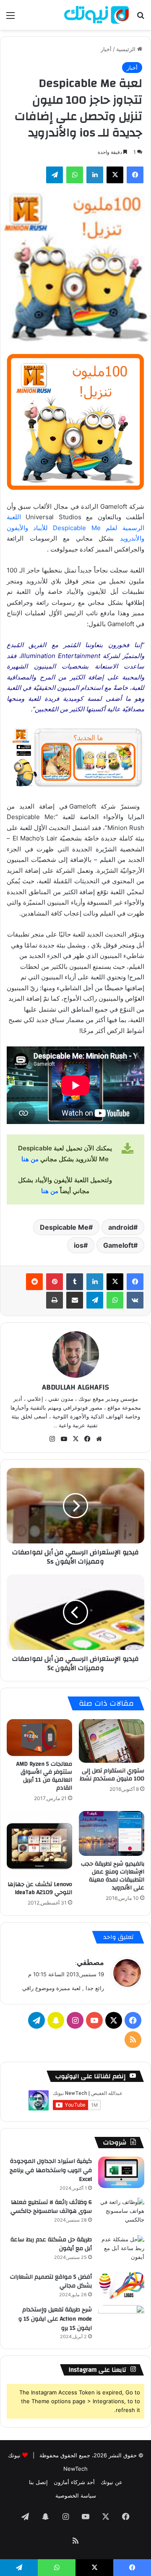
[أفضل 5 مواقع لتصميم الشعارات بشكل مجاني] (121, 2286)
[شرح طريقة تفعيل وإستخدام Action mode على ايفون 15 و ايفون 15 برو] (121, 2321)
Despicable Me (64, 1227)
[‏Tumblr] (75, 1282)
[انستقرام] (52, 1439)
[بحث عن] (141, 18)
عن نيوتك (112, 2482)
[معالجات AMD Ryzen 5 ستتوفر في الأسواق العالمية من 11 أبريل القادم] (39, 1738)
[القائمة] (10, 18)
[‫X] (115, 175)
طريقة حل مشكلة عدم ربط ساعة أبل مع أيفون (51, 2244)
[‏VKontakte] (135, 1300)
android (121, 1227)
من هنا (30, 1159)
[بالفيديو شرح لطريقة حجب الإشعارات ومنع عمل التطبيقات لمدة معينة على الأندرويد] (112, 1833)
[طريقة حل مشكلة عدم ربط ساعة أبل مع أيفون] (121, 2251)
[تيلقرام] (55, 175)
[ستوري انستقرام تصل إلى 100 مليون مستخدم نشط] (112, 1741)
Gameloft (118, 1245)
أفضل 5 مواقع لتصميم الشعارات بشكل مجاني (51, 2282)
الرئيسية (127, 49)
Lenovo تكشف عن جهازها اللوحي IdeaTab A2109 (40, 1888)
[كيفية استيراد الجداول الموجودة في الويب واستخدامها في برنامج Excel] (121, 2172)
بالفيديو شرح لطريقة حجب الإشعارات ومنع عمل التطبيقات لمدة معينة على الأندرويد (113, 1876)
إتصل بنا (38, 2482)
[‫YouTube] (64, 1439)
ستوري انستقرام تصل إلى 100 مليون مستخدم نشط (112, 1775)
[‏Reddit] (34, 1282)
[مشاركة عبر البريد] (75, 1300)
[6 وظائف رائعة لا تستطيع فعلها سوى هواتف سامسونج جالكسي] (121, 2213)
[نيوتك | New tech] (96, 15)
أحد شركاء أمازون (74, 2482)
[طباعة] (55, 1300)
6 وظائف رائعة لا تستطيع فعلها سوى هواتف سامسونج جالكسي (51, 2207)
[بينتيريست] (55, 1282)
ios (79, 1245)
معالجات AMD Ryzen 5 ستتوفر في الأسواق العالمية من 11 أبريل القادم (44, 1776)
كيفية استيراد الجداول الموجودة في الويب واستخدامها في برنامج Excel (51, 2170)
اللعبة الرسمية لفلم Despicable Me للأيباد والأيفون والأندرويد (75, 528)
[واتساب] (75, 175)
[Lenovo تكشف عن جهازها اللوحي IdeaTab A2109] (39, 1844)
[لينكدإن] (95, 175)
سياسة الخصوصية (76, 2495)
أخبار (106, 49)
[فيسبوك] (135, 175)
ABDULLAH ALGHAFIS (75, 1387)
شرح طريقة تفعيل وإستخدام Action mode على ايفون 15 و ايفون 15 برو (55, 2319)
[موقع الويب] (99, 1439)
